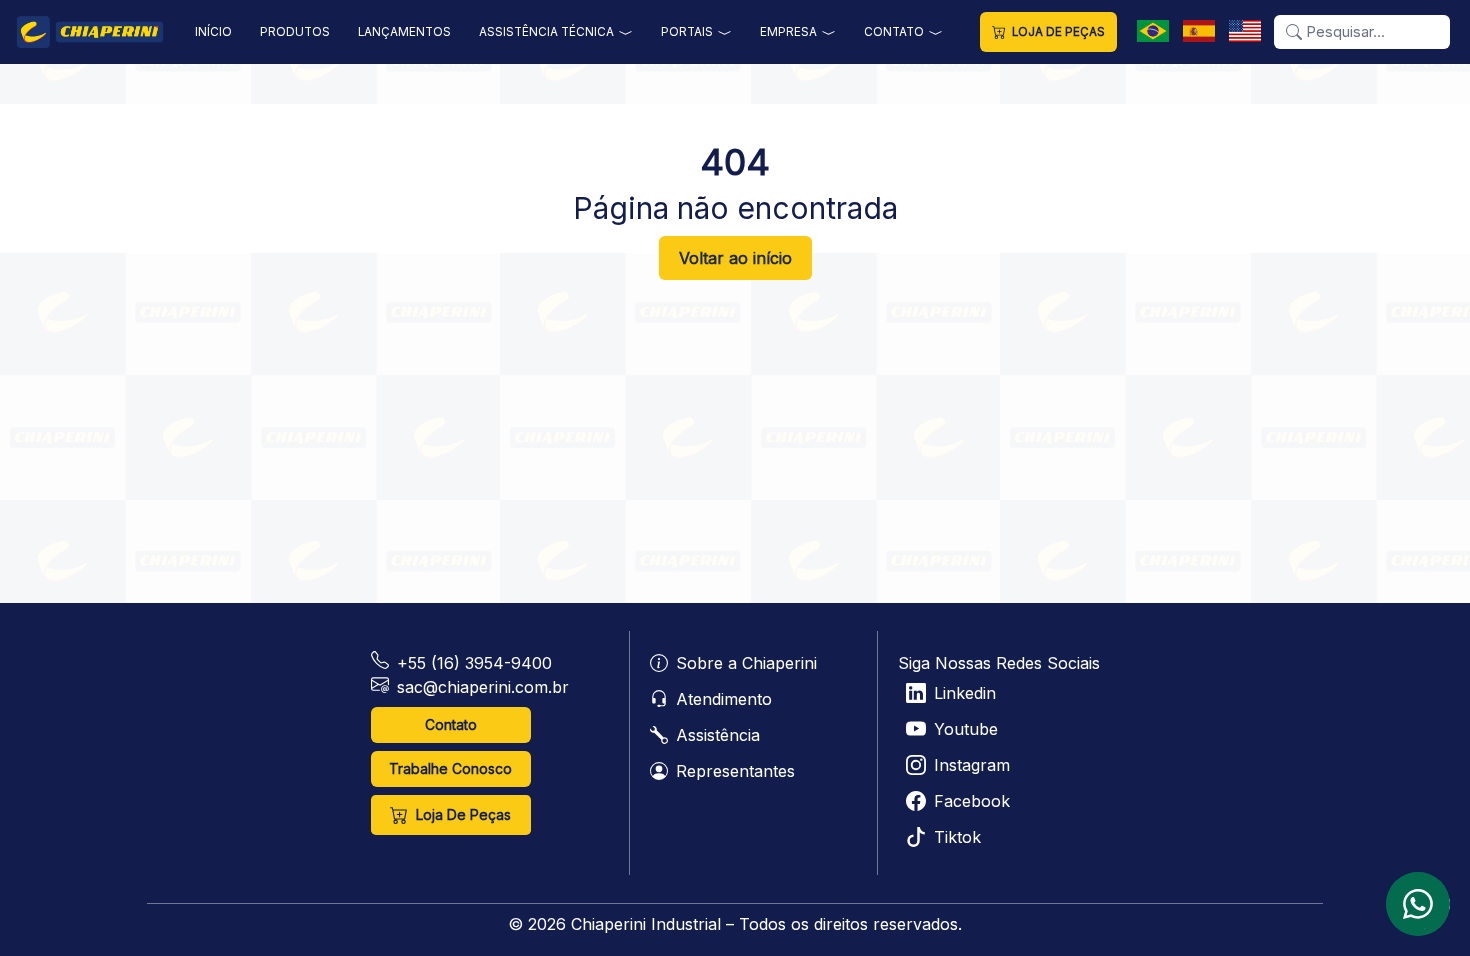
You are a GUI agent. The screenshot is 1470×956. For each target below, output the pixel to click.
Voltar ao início (735, 258)
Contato (451, 724)
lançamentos (404, 32)
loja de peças (1058, 32)
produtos (295, 32)
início (213, 32)
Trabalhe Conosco (450, 768)
